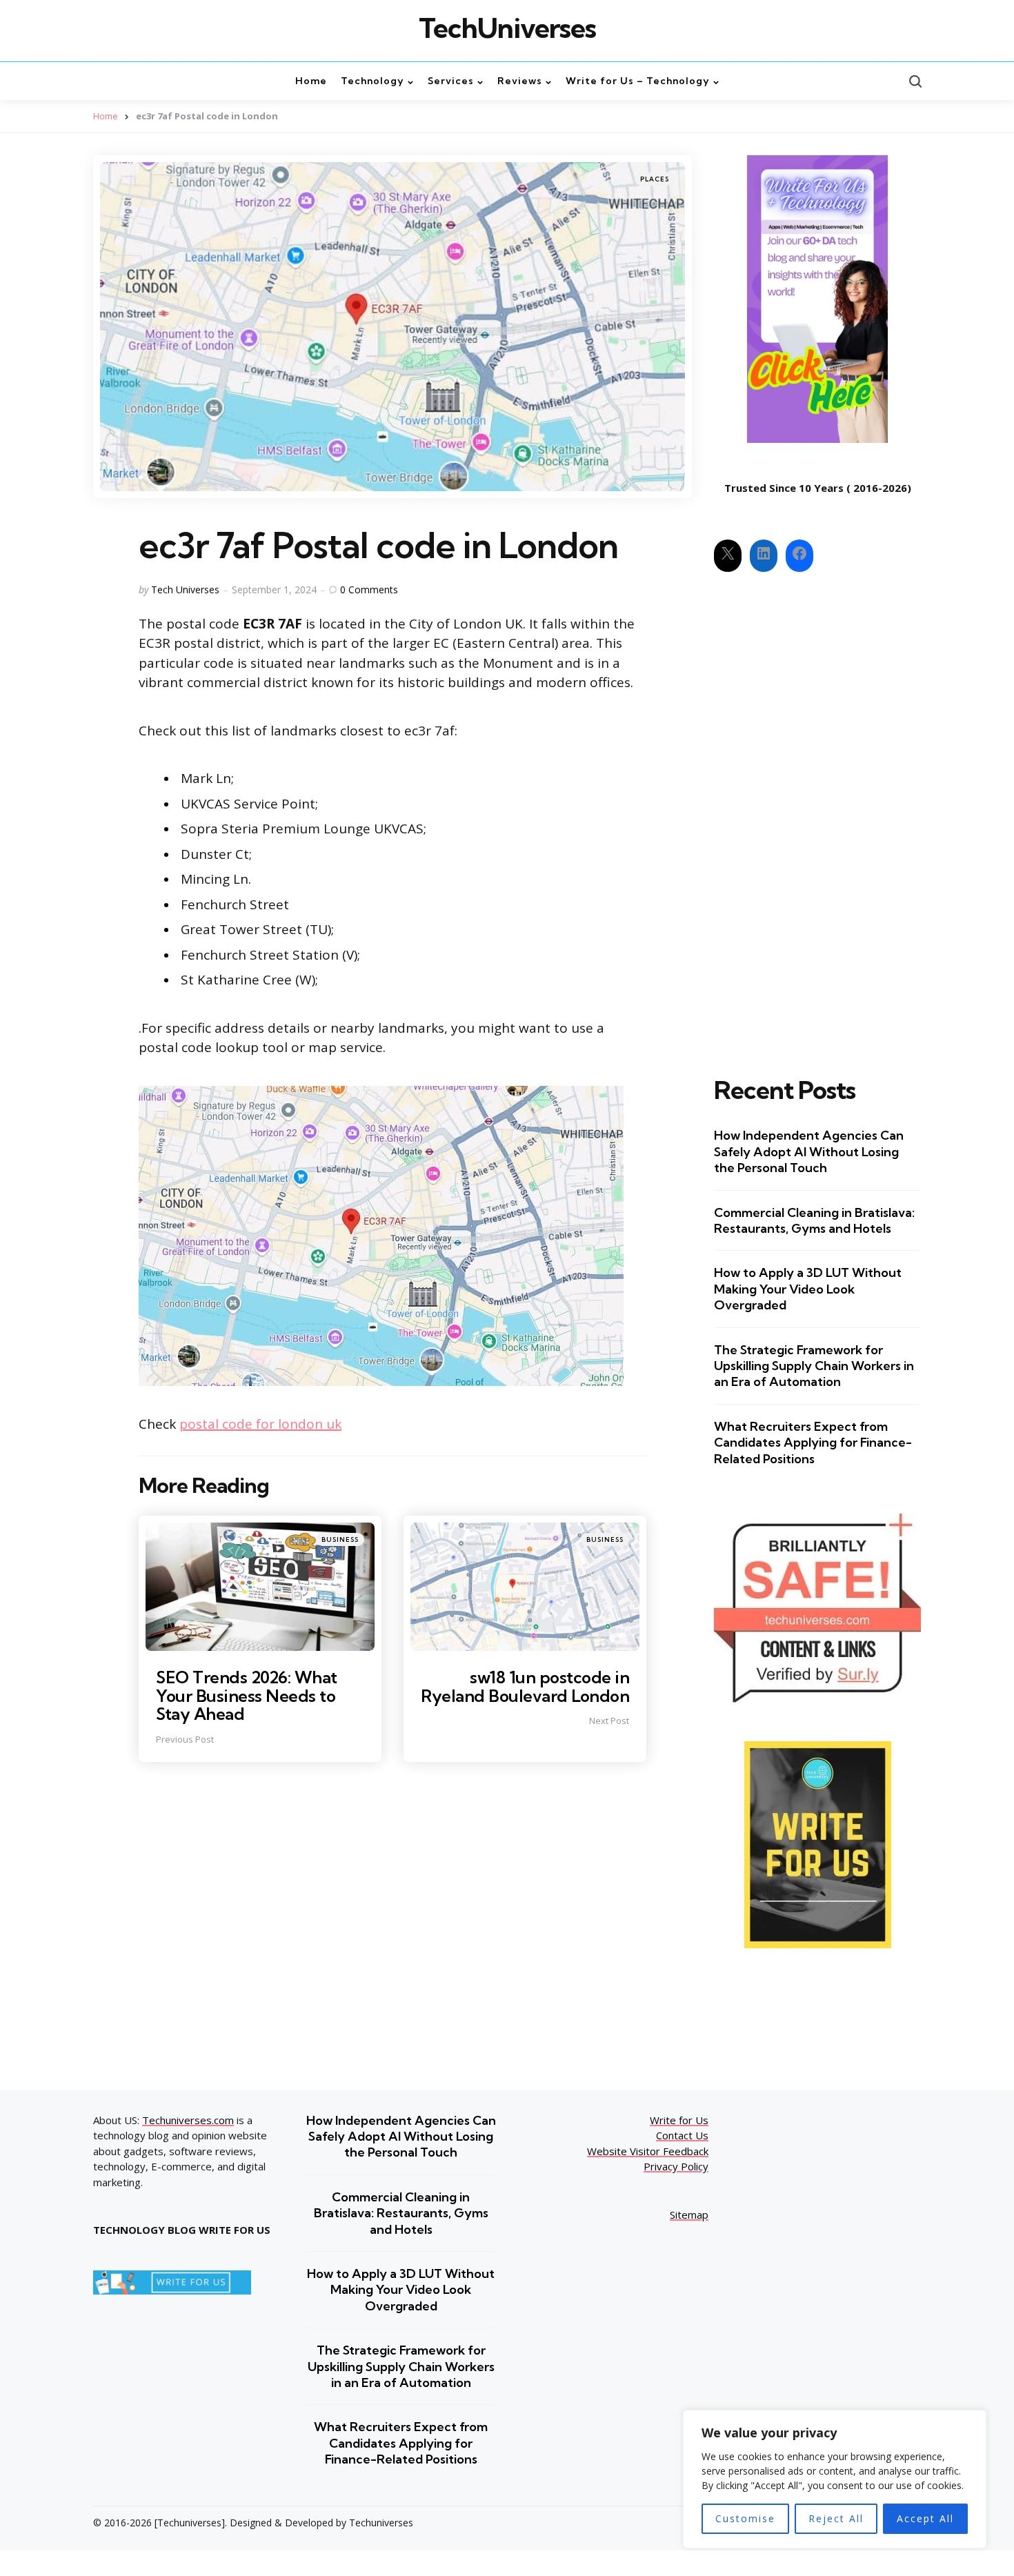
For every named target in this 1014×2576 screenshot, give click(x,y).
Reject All (836, 2518)
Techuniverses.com (188, 2120)
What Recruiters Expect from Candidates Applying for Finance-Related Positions (813, 1443)
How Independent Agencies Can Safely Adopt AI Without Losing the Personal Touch (809, 1151)
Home (106, 116)
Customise (745, 2518)
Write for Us (679, 2120)
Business (340, 1539)
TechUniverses (507, 28)
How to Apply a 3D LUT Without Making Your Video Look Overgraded (808, 1289)
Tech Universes (185, 589)
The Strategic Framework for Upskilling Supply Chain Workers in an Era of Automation (814, 1366)
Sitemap (689, 2215)
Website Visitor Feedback (648, 2151)
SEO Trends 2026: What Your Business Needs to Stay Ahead (247, 1695)
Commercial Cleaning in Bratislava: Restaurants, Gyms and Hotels (814, 1220)
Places (655, 179)
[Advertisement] (817, 812)
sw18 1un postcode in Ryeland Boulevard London (525, 1686)
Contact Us (682, 2135)
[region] (835, 2479)
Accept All (925, 2518)
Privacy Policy (676, 2166)
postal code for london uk (260, 1424)
